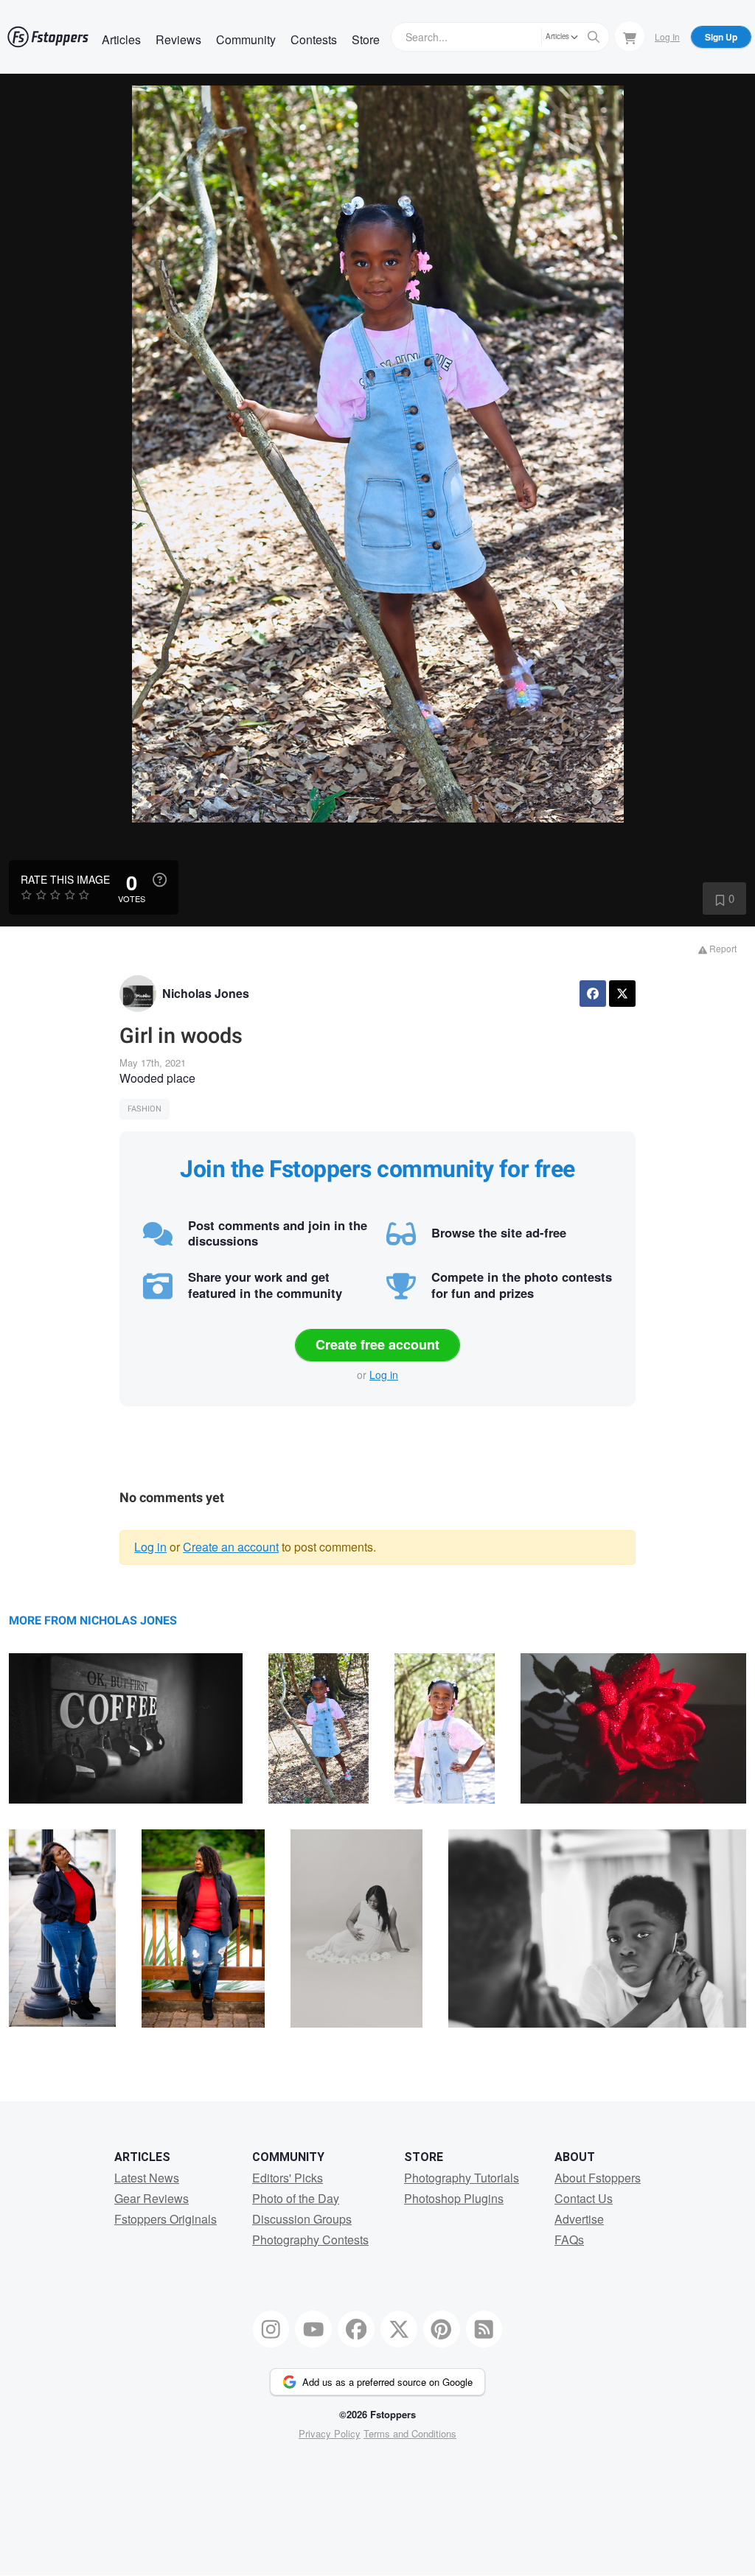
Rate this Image (65, 879)
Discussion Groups (302, 2219)
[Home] (48, 37)
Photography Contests (310, 2240)
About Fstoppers (598, 2178)
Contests (314, 39)
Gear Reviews (152, 2198)
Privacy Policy (330, 2433)
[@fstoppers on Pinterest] (442, 2329)
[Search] (594, 37)
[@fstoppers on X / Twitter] (399, 2329)
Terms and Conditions (410, 2433)
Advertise (579, 2219)
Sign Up (721, 37)
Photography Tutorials (462, 2178)
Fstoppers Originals (166, 2219)
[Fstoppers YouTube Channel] (313, 2329)
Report (722, 948)
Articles (121, 39)
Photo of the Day (296, 2198)
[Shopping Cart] (630, 36)
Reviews (178, 39)
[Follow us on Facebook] (356, 2329)
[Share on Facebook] (593, 994)
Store (366, 39)
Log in (384, 1375)
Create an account (231, 1547)
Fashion (145, 1109)
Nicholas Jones (206, 993)
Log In (667, 36)
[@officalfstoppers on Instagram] (271, 2329)
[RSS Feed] (484, 2329)
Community (246, 39)
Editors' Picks (288, 2178)
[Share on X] (622, 994)
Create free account (377, 1344)
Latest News (147, 2178)
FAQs (569, 2240)
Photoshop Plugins (454, 2198)
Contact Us (584, 2198)
